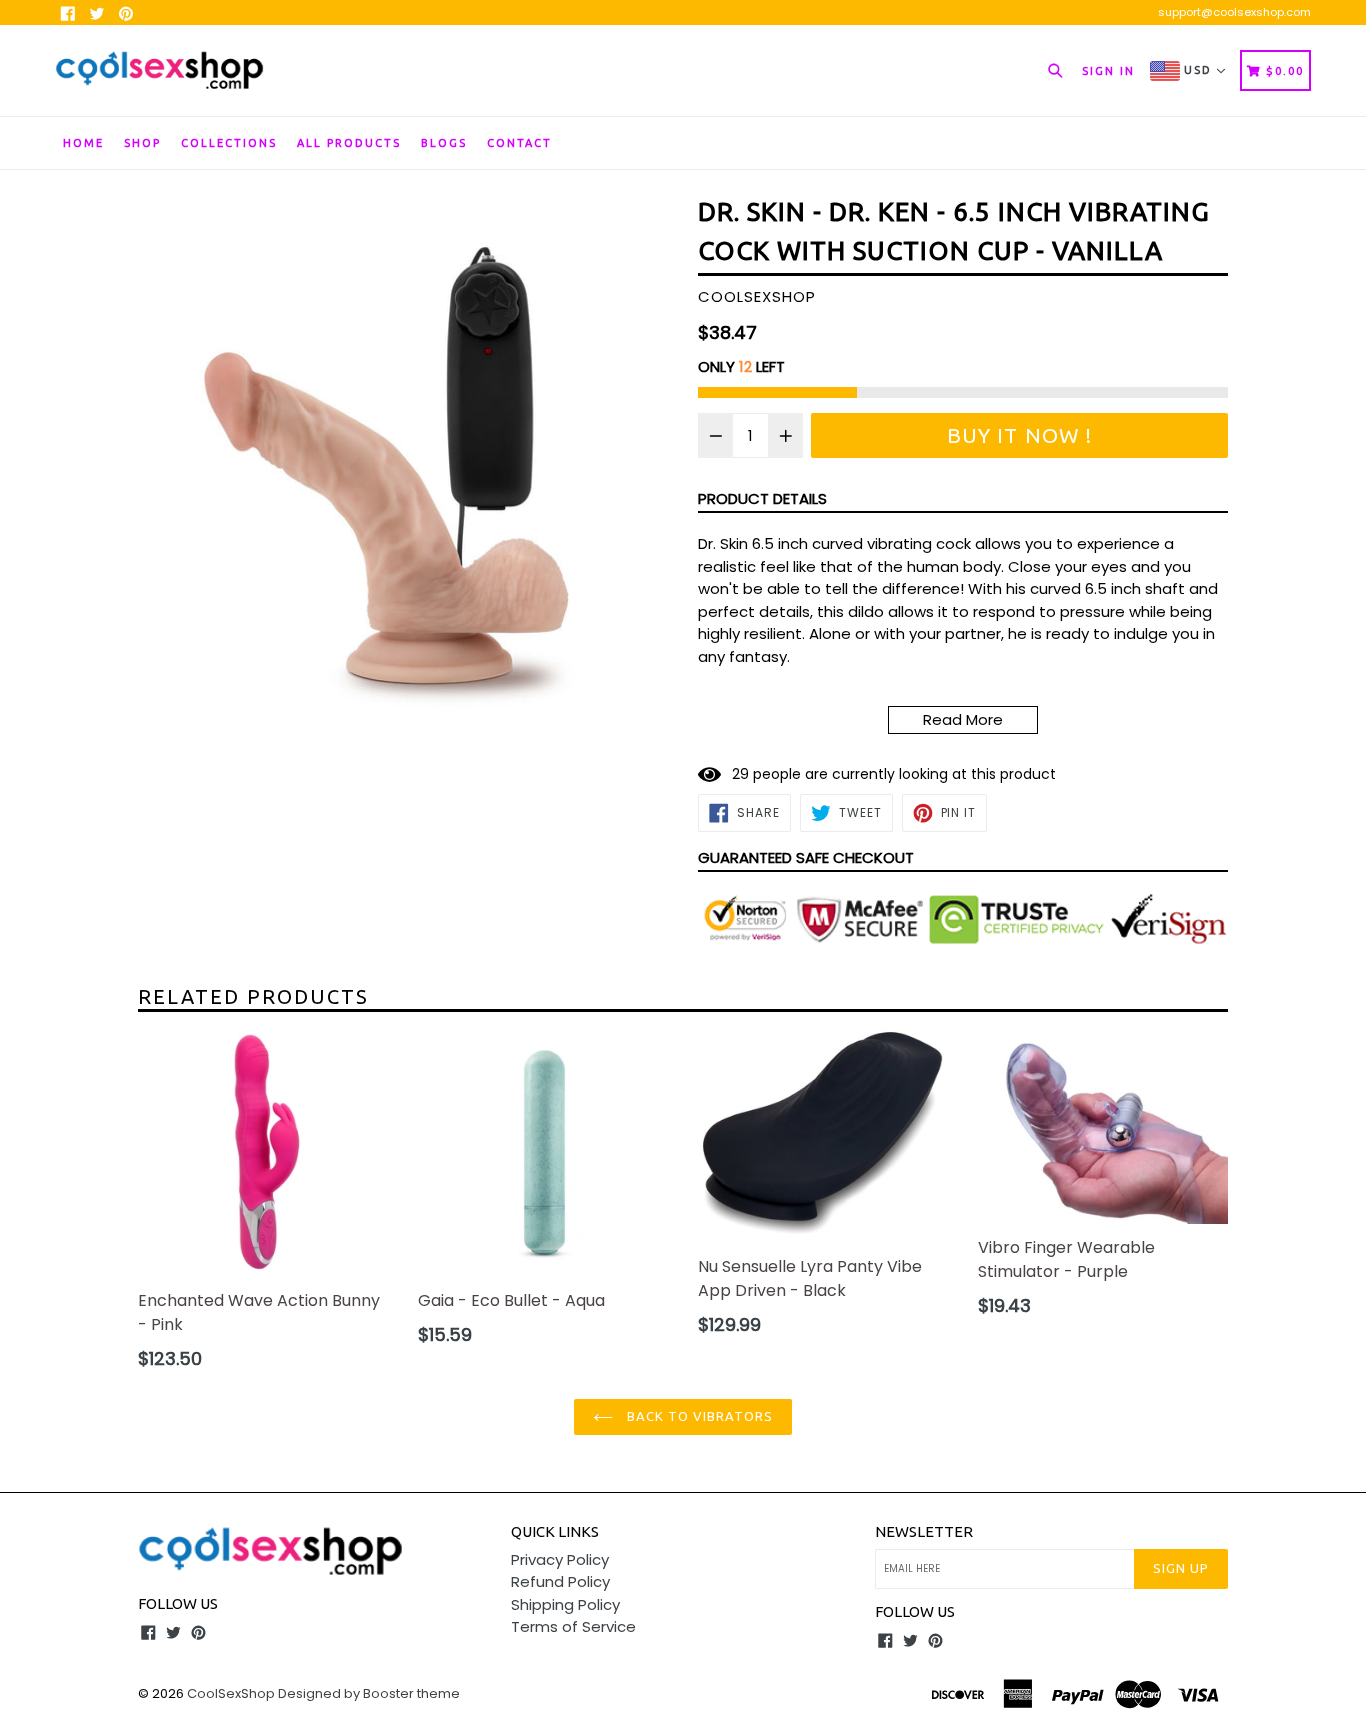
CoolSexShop (231, 1693)
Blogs (444, 143)
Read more (963, 719)
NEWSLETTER (924, 1531)
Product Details (762, 498)
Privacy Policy (560, 1559)
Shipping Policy (565, 1604)
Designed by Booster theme (369, 1693)
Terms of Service (573, 1626)
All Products (349, 143)
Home (83, 143)
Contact (519, 143)
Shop (142, 143)
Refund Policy (560, 1581)
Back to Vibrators (698, 1416)
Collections (229, 143)
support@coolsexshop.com (1234, 12)
